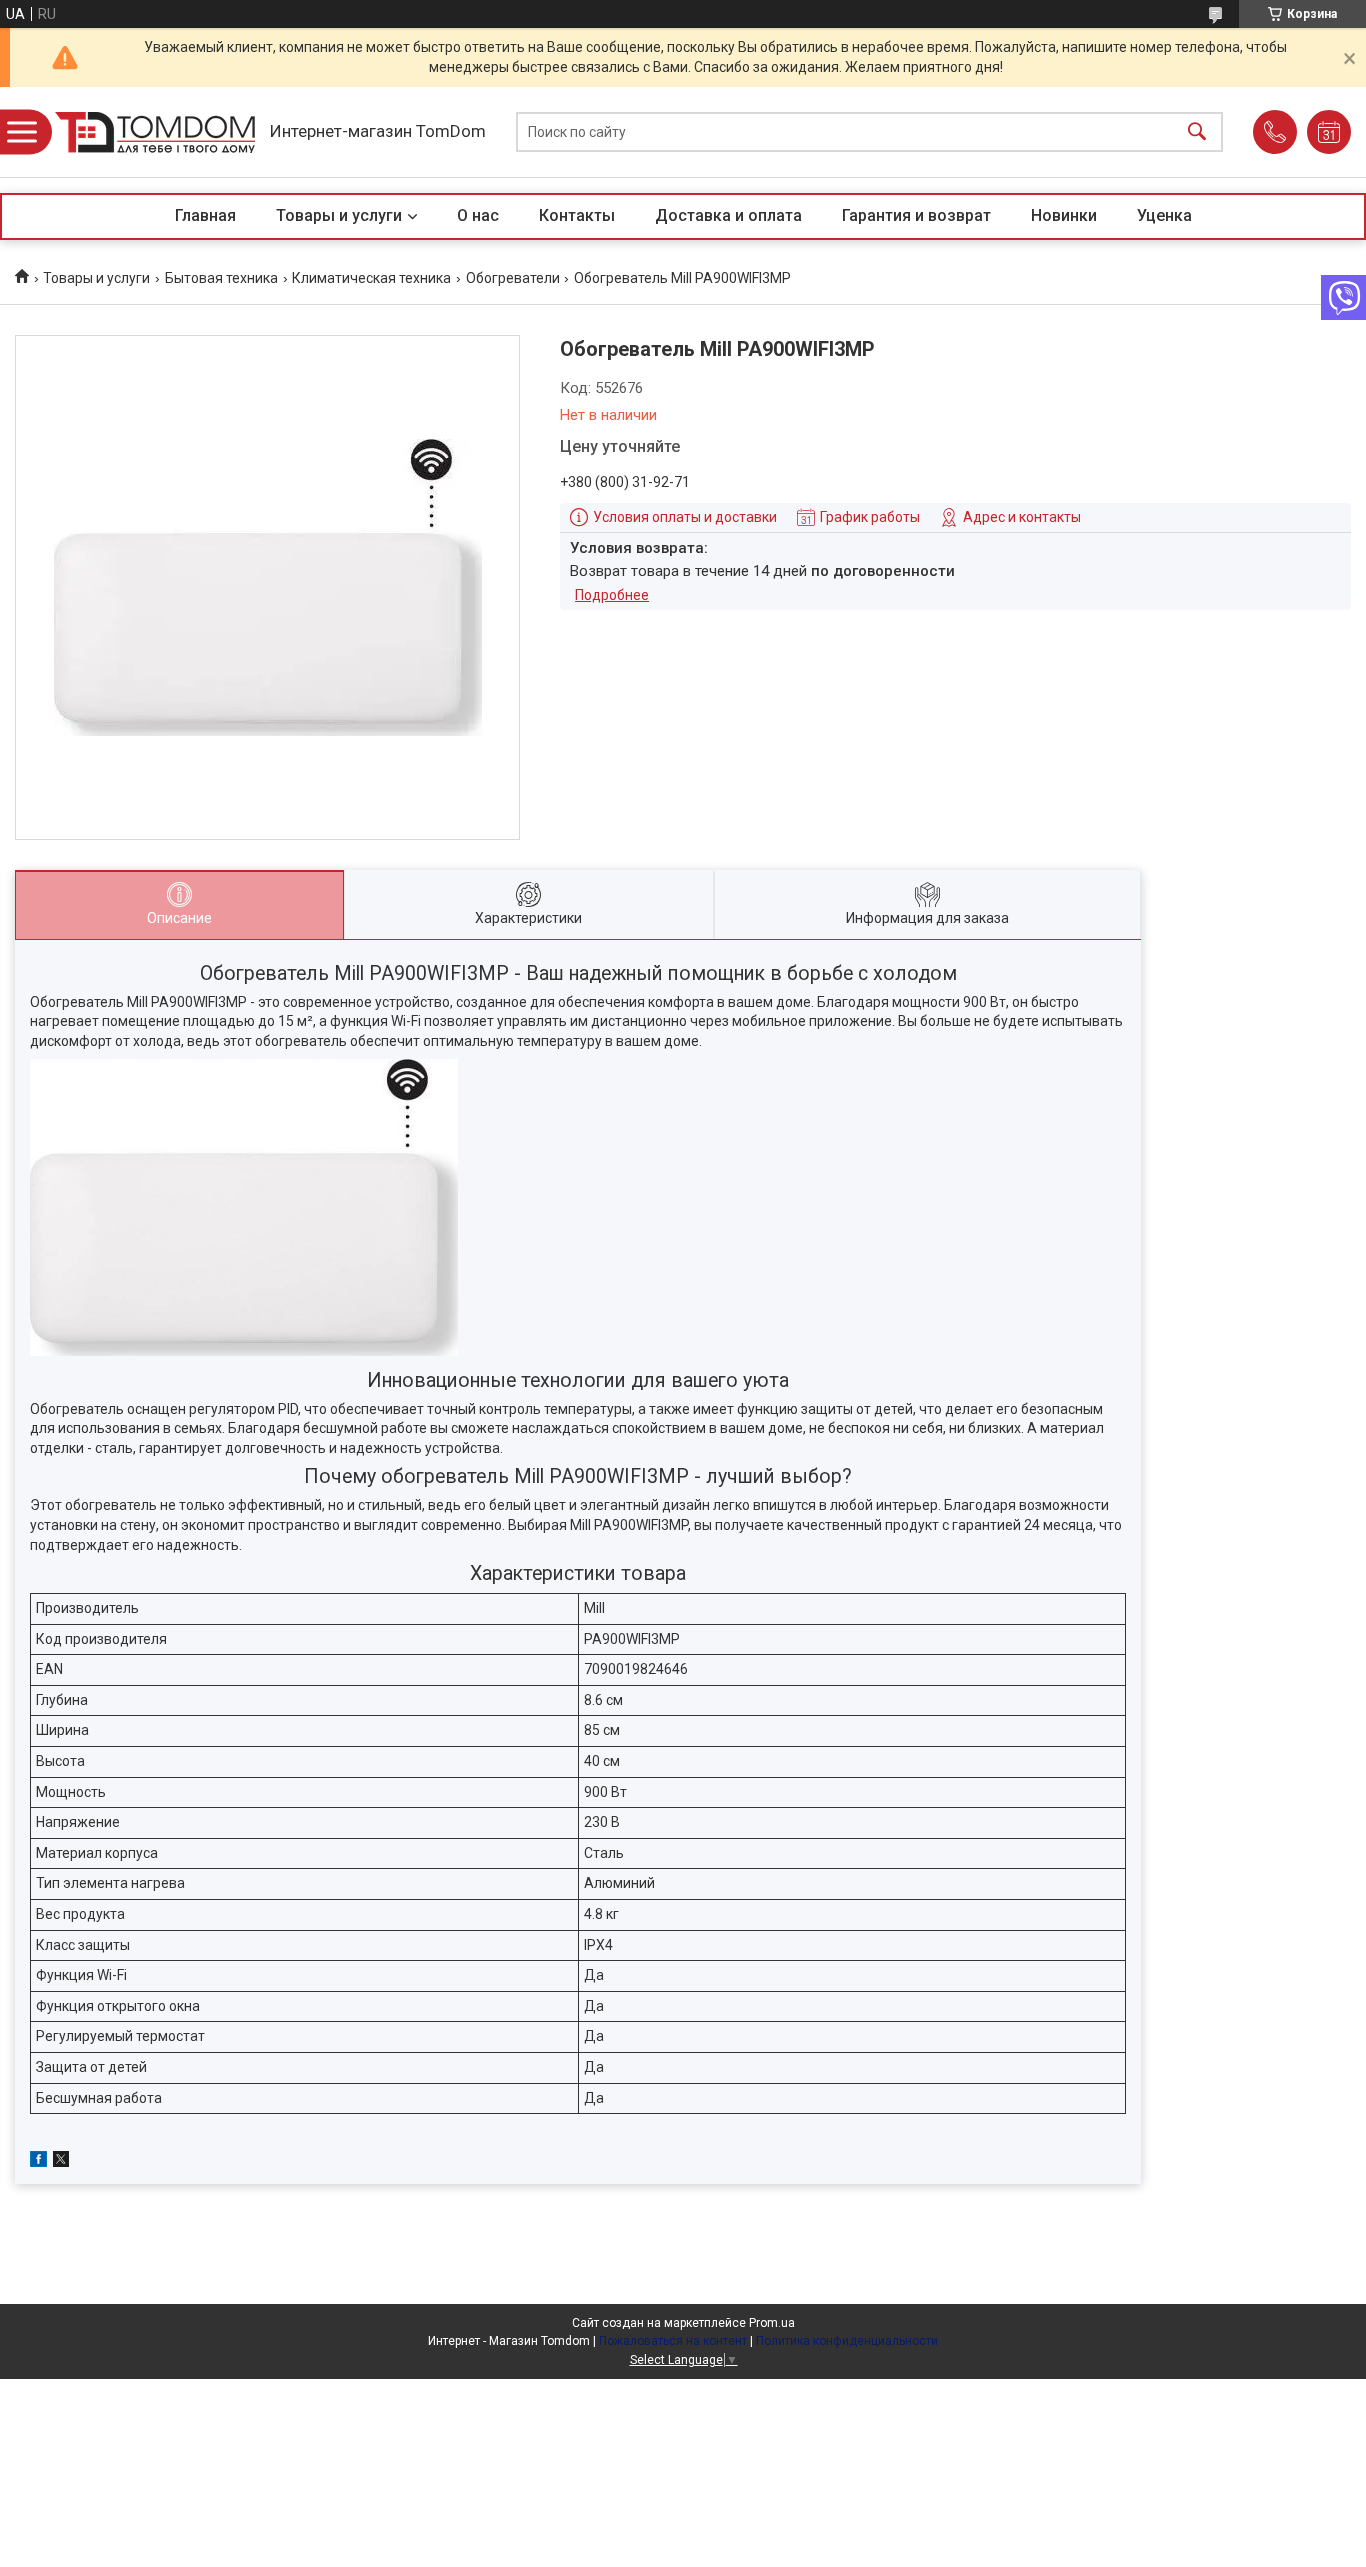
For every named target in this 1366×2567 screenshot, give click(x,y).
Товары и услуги (339, 215)
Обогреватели (513, 278)
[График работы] (1329, 132)
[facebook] (38, 2162)
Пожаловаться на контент (673, 2341)
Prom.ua (772, 2323)
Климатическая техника (371, 278)
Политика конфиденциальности (847, 2341)
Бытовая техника (221, 278)
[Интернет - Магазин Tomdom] (155, 132)
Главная (205, 215)
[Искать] (1197, 132)
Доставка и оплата (728, 215)
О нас (478, 215)
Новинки (1064, 215)
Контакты (577, 215)
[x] (61, 2162)
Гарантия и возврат (916, 215)
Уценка (1164, 215)
